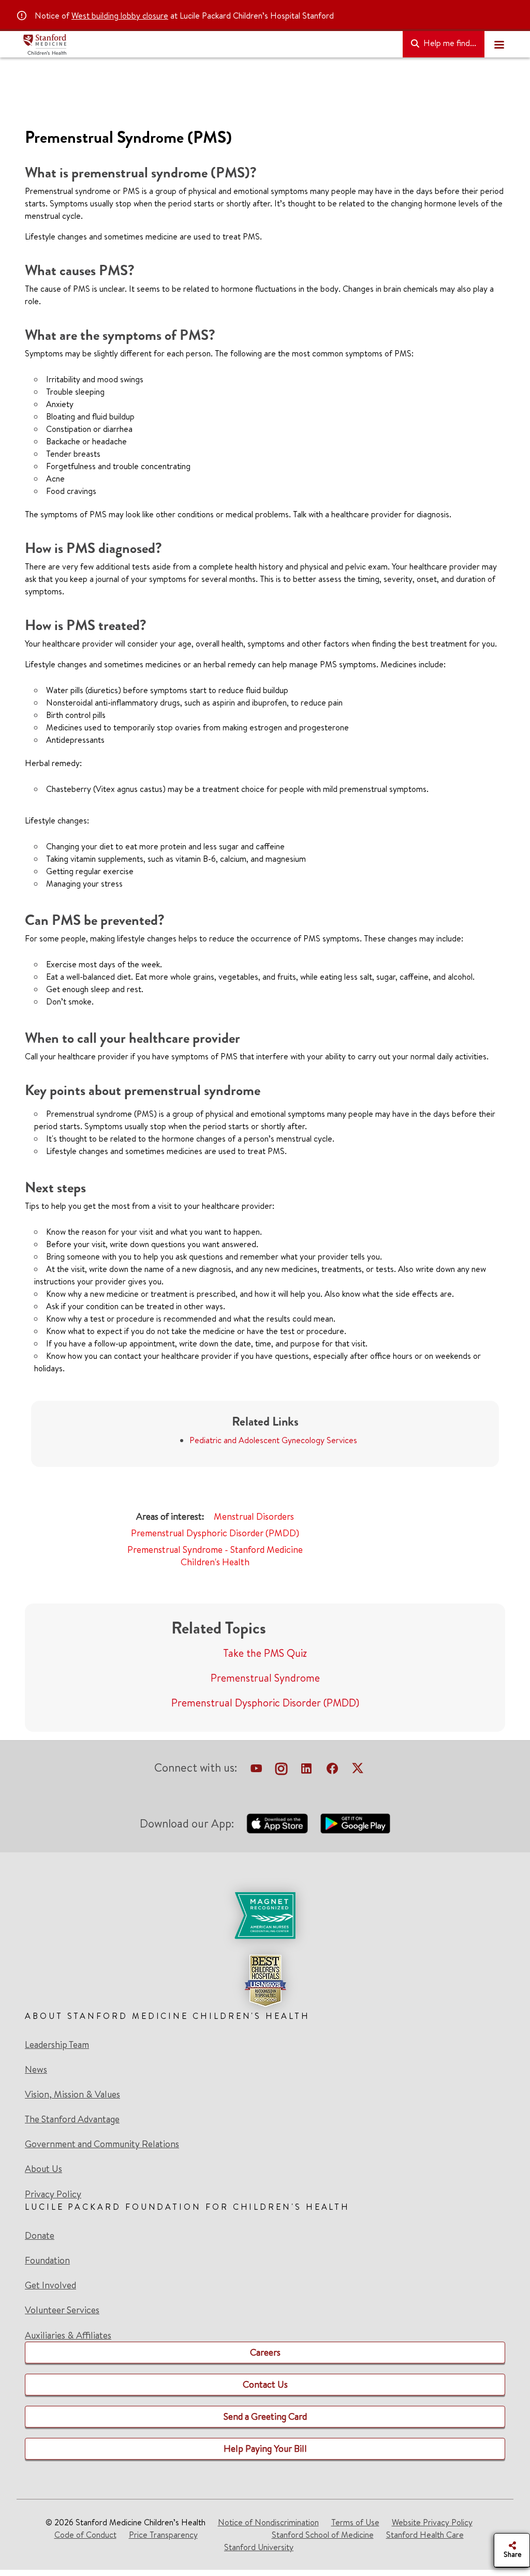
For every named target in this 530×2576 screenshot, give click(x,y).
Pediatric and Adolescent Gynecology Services (273, 1440)
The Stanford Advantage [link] (72, 2119)
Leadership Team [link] (57, 2045)
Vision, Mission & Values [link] (72, 2094)
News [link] (36, 2070)
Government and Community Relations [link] (102, 2144)
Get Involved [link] (50, 2285)
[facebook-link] (332, 1770)
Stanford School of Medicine (323, 2535)
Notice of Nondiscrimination (268, 2522)
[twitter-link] (358, 1770)
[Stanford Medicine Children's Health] (209, 44)
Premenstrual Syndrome (265, 1678)
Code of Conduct (85, 2535)
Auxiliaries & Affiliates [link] (68, 2335)
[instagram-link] (281, 1770)
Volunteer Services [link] (62, 2310)
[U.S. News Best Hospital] (265, 1981)
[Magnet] (265, 1915)
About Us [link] (43, 2169)
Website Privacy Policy (432, 2522)
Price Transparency (163, 2535)
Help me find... (449, 43)
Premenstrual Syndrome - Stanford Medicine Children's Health (215, 1556)
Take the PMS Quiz (265, 1653)
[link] (265, 1950)
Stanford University (259, 2547)
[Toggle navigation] (499, 44)
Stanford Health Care (425, 2535)
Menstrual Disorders (254, 1516)
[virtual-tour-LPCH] (256, 1770)
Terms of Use (355, 2522)
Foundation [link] (47, 2260)
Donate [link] (40, 2236)
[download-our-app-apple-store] (277, 1823)
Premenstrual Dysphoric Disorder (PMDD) (215, 1533)
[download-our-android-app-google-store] (355, 1823)
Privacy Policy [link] (53, 2194)
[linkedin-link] (306, 1770)
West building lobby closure (120, 16)
